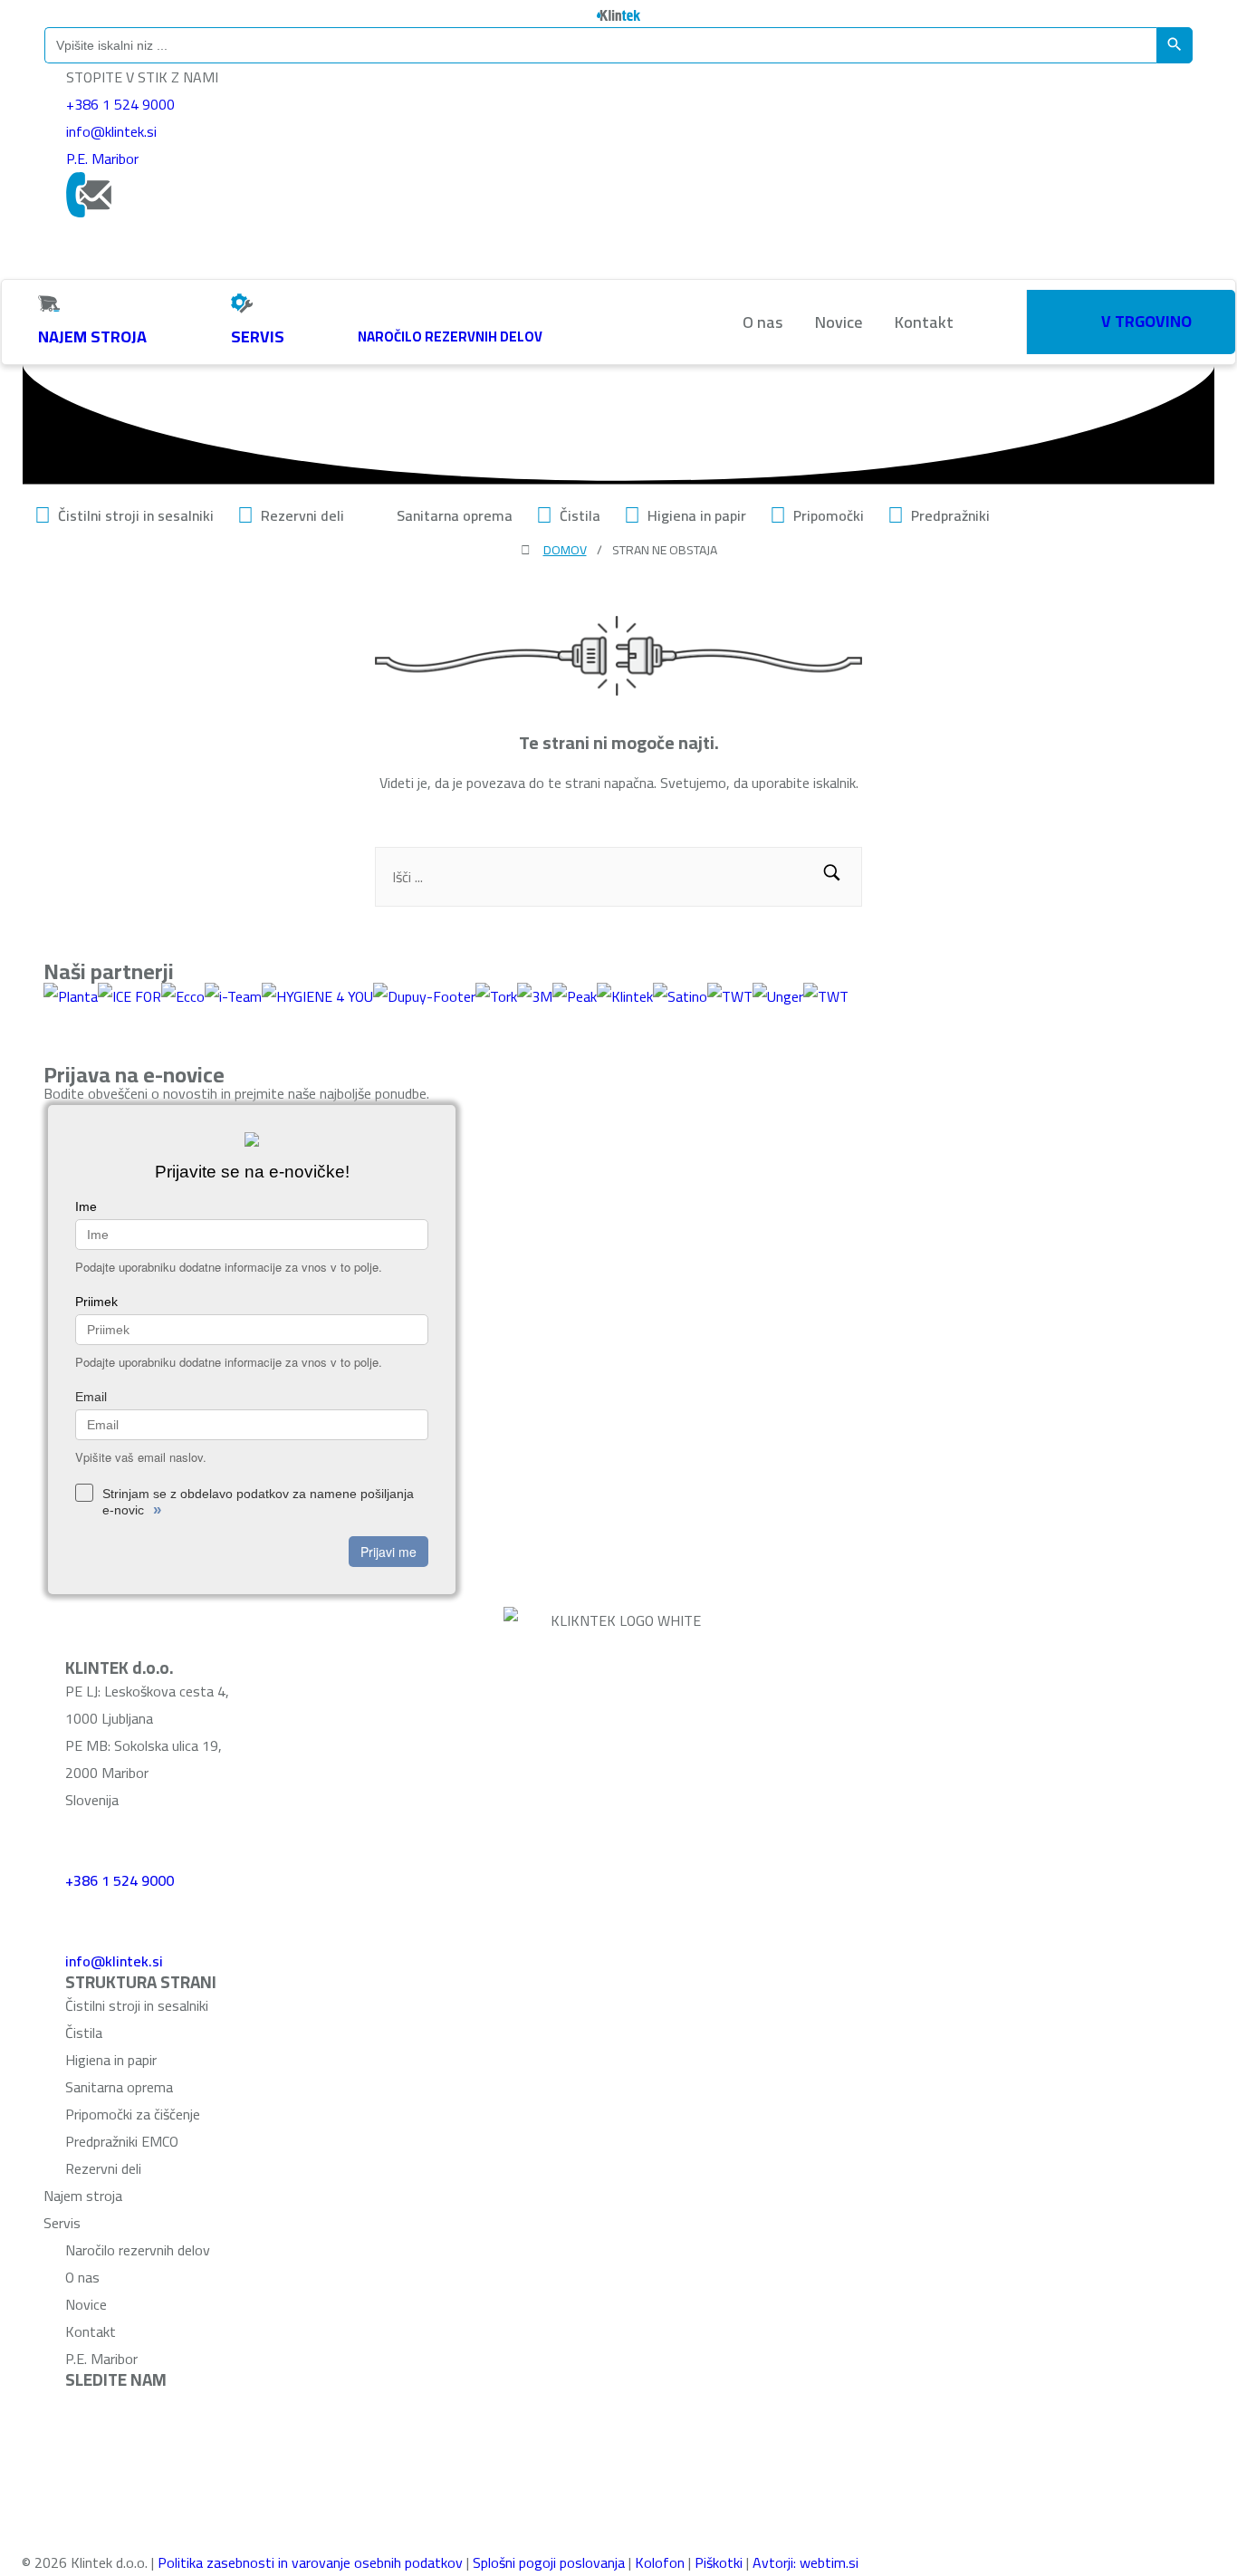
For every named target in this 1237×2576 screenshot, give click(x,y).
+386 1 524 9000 (120, 104)
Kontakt (924, 322)
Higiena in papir (697, 515)
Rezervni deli (302, 515)
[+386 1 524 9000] (88, 1836)
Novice (839, 322)
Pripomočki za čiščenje (133, 2114)
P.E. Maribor (102, 159)
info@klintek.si (111, 131)
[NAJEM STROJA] (49, 303)
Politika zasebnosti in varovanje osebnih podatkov (310, 2562)
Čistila (580, 515)
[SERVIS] (242, 303)
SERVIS (258, 336)
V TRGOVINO (1146, 321)
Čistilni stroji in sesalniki (136, 515)
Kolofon (660, 2562)
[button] (832, 877)
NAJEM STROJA (92, 336)
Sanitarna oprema (455, 515)
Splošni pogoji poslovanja (549, 2562)
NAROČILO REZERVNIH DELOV (450, 336)
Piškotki (719, 2562)
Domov (565, 550)
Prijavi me (388, 1552)
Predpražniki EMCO (122, 2141)
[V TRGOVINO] (1086, 318)
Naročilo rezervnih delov (138, 2250)
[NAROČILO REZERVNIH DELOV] (369, 303)
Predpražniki (950, 515)
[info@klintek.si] (88, 1917)
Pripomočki (829, 515)
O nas (762, 322)
